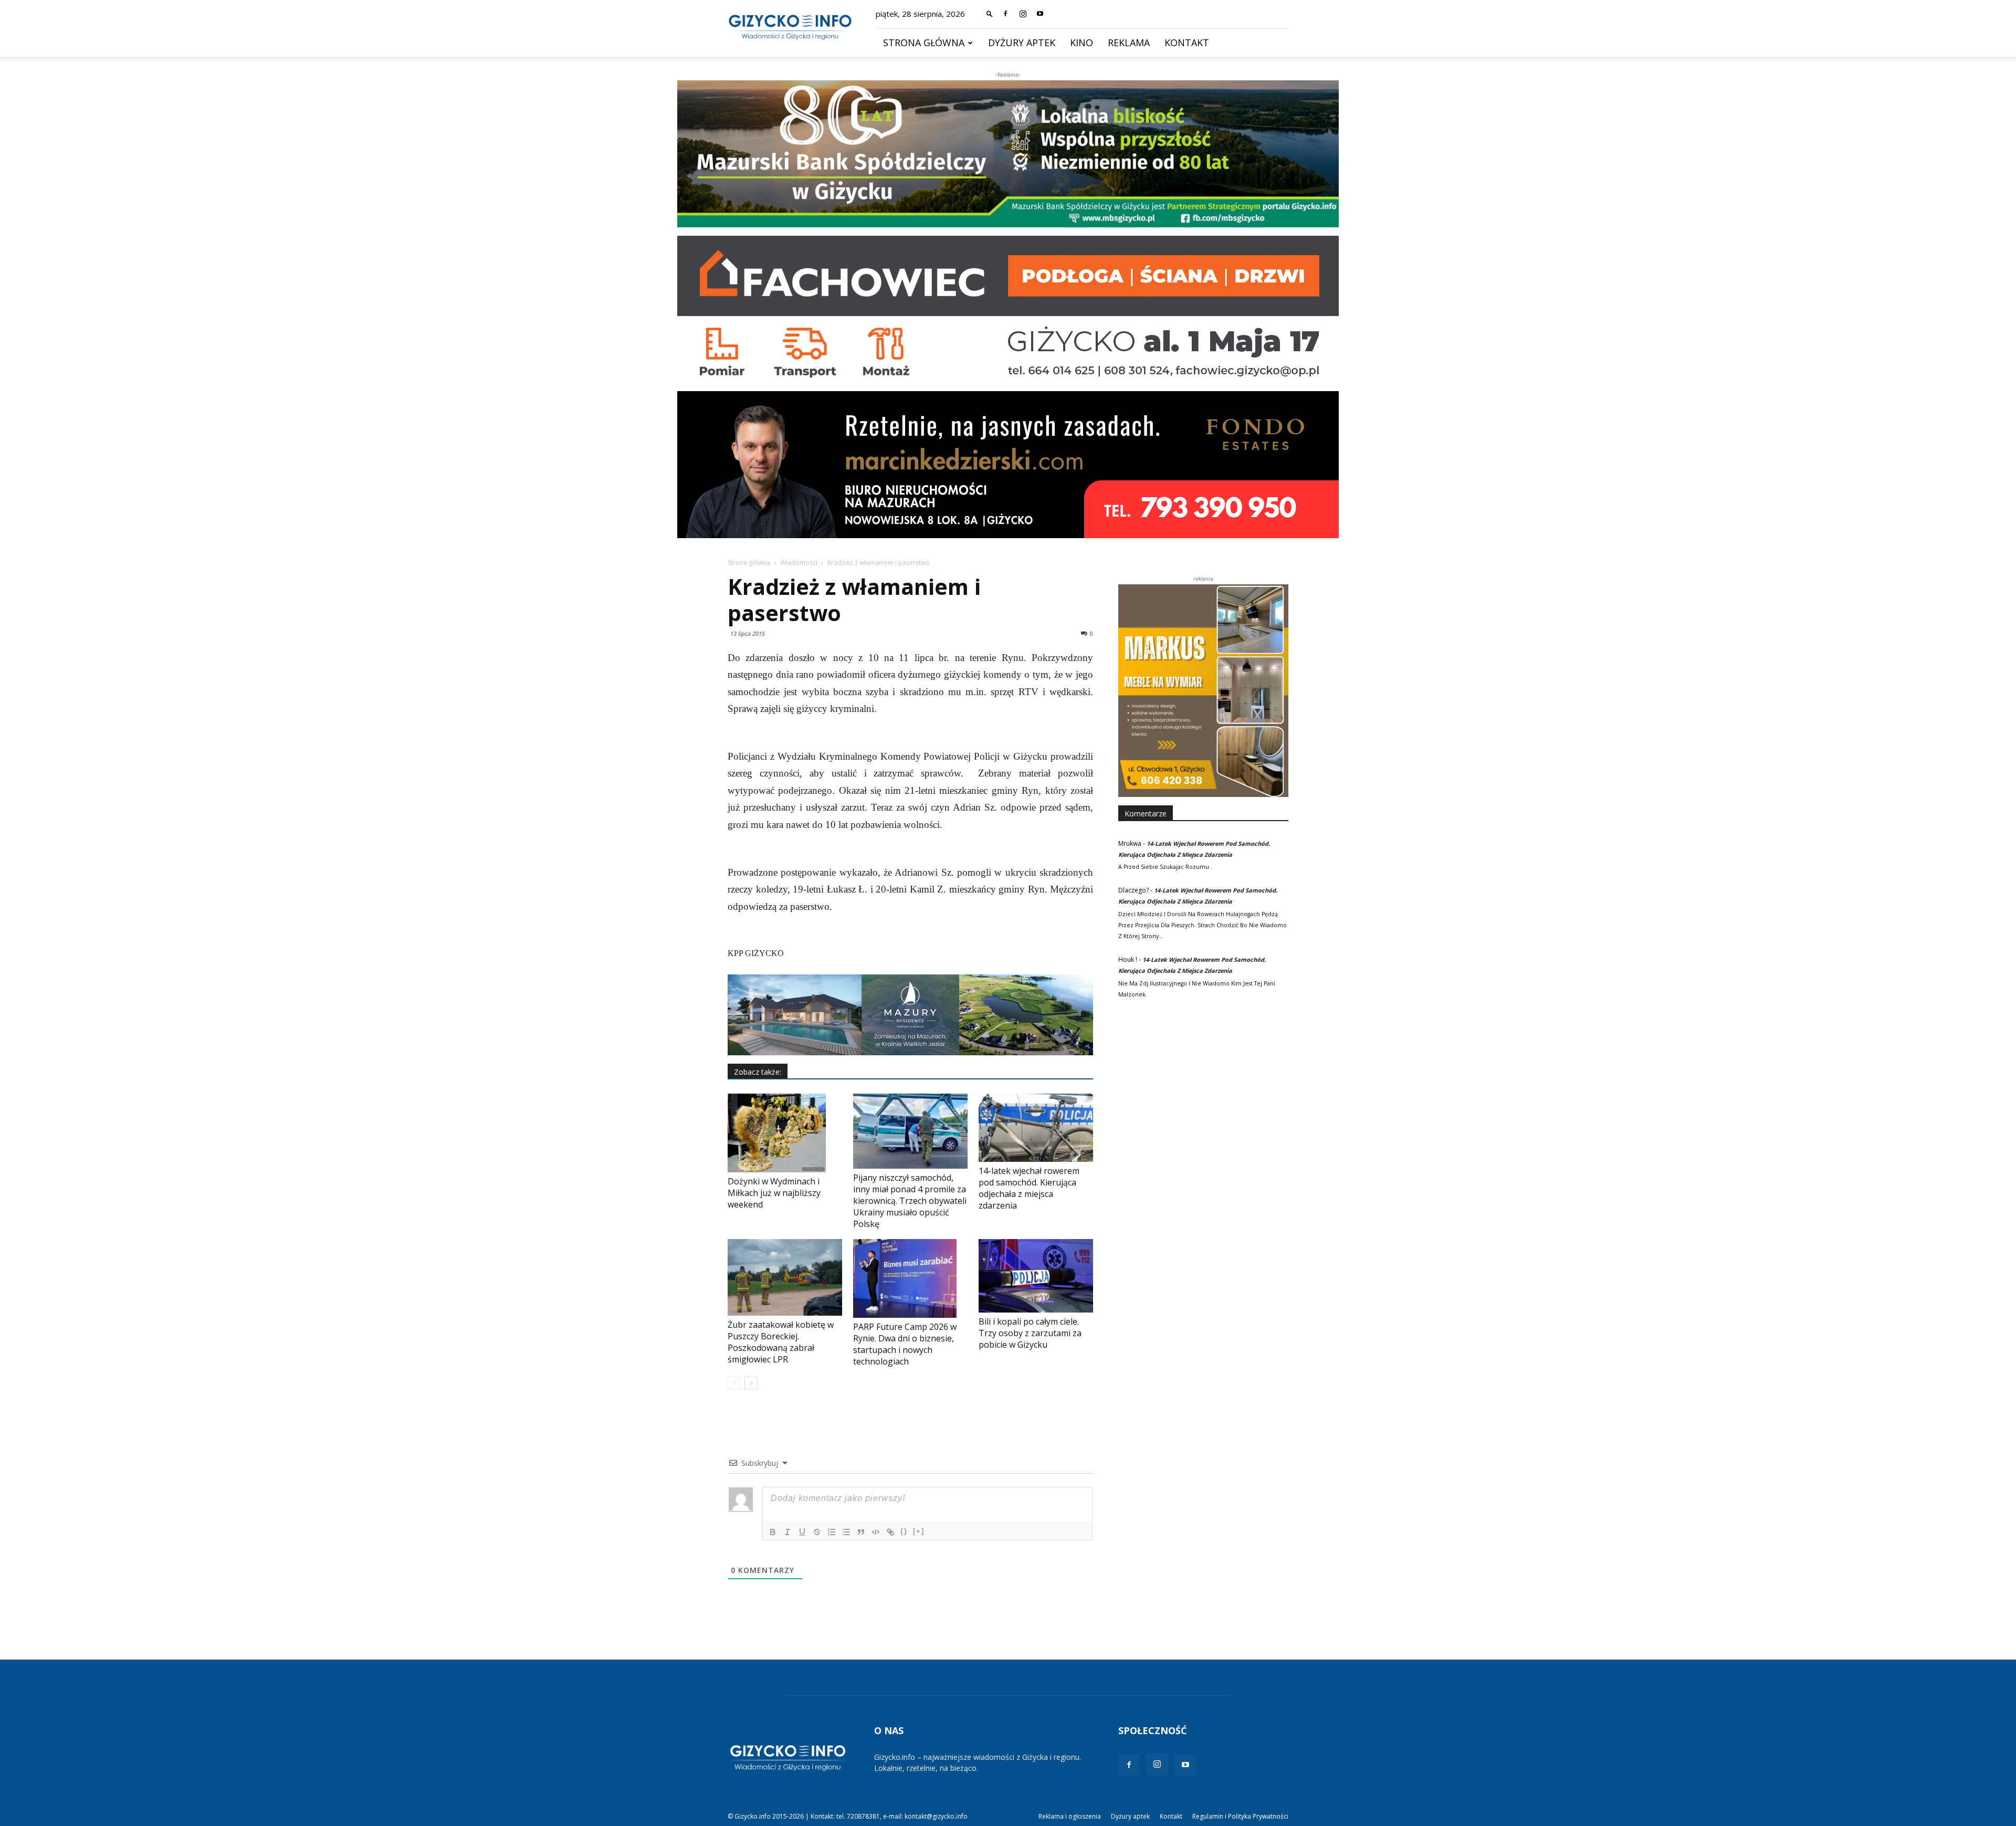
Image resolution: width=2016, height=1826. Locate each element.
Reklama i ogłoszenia (1070, 1816)
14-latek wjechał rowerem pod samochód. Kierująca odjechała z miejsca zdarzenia (1029, 1188)
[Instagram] (1023, 14)
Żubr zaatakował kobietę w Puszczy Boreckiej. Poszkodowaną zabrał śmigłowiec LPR (781, 1342)
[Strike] (817, 1532)
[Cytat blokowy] (861, 1532)
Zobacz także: (758, 1072)
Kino (1081, 43)
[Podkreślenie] (802, 1532)
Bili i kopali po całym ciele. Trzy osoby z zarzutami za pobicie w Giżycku (1030, 1333)
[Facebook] (1005, 14)
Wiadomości (799, 563)
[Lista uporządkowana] (832, 1532)
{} (904, 1531)
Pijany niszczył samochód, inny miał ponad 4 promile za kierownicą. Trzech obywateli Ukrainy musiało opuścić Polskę (910, 1201)
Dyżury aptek (1022, 43)
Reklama (1129, 43)
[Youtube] (1040, 14)
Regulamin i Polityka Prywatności (1240, 1816)
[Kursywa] (787, 1532)
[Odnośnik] (890, 1532)
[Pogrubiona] (773, 1532)
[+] (919, 1531)
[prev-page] (734, 1383)
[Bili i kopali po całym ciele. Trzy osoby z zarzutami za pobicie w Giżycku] (1036, 1276)
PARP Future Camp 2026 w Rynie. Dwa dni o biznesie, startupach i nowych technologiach (905, 1344)
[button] (990, 13)
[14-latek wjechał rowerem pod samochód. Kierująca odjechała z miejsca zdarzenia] (1036, 1128)
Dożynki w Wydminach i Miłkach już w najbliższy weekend (774, 1193)
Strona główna (924, 43)
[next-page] (751, 1383)
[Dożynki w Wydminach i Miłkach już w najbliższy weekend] (785, 1133)
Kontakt (1187, 43)
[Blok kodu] (876, 1532)
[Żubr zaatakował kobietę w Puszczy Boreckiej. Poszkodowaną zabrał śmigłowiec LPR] (785, 1277)
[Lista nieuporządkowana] (846, 1532)
